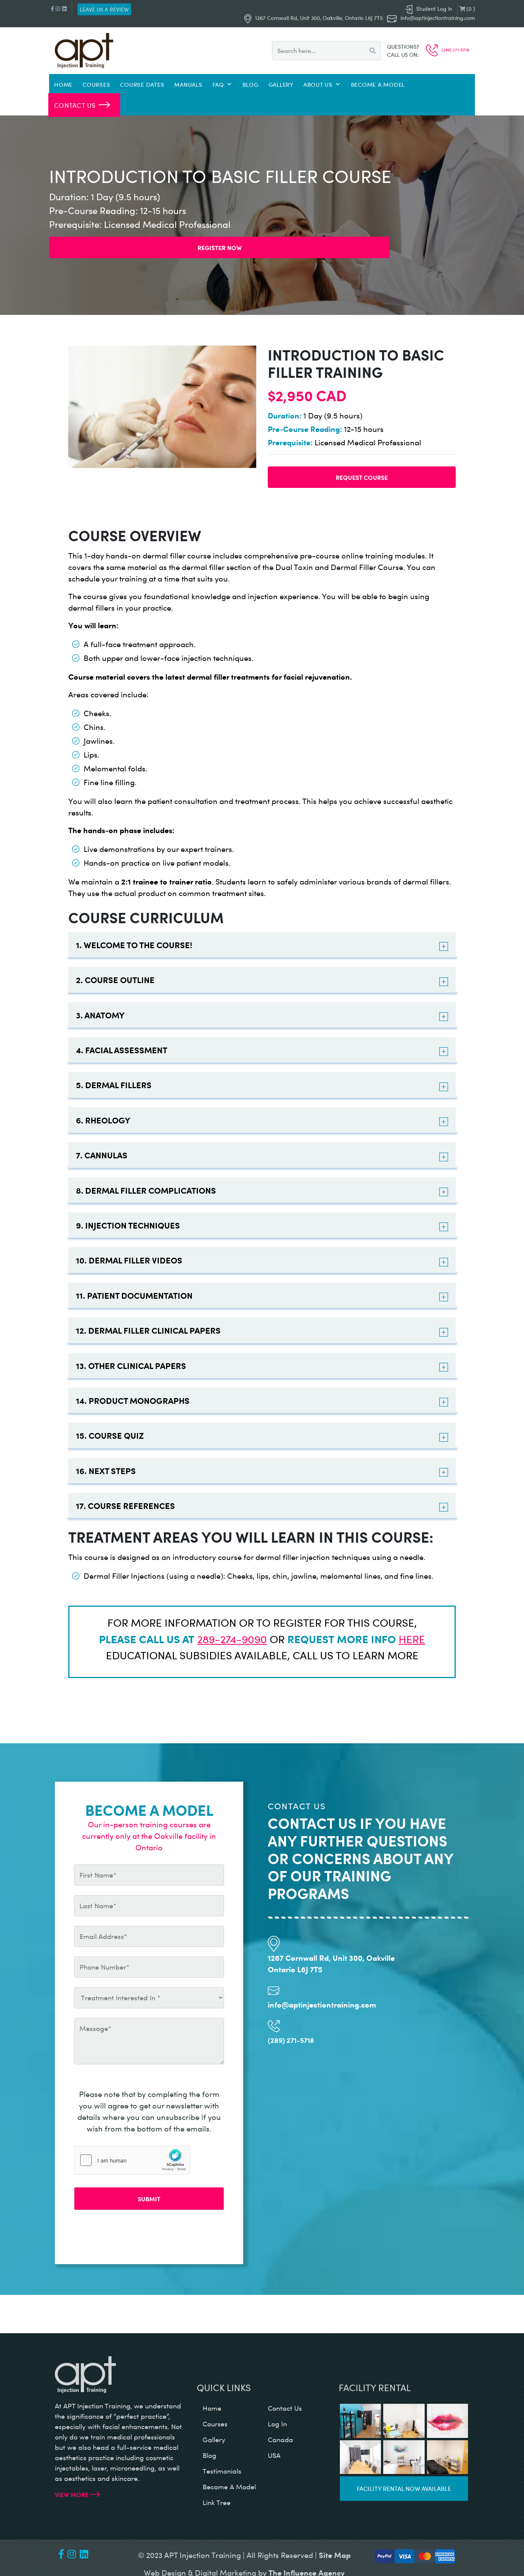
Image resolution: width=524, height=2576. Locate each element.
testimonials (222, 2471)
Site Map (335, 2555)
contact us (285, 2408)
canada (280, 2439)
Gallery (281, 84)
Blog (250, 84)
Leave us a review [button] (104, 9)
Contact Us (75, 105)
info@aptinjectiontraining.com (438, 18)
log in (277, 2424)
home (212, 2408)
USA (274, 2455)
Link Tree (217, 2502)
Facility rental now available (404, 2488)
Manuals (188, 84)
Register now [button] (220, 247)
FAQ (218, 84)
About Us (318, 84)
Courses (96, 84)
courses (215, 2424)
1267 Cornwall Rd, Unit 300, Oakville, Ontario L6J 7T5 (319, 18)
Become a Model (378, 84)
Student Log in (434, 9)
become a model (229, 2487)
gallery (214, 2439)
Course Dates (142, 84)
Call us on (402, 55)
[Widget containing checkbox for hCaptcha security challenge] (132, 2160)
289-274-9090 (232, 1639)
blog (209, 2455)
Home (63, 84)
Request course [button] (362, 477)
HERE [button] (412, 1639)
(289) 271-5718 (455, 50)
